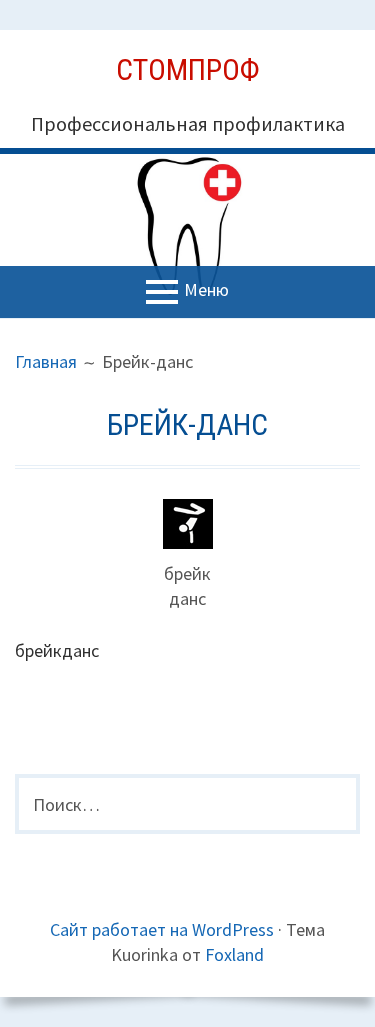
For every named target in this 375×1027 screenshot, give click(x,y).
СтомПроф (188, 69)
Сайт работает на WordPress (162, 929)
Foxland (234, 954)
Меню (206, 290)
